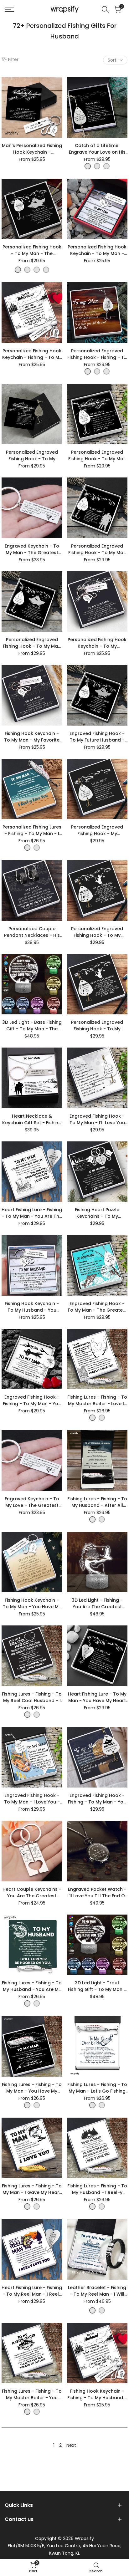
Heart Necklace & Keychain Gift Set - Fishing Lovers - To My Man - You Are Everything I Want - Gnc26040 (32, 1120)
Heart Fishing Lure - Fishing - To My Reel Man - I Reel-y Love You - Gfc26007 (32, 2291)
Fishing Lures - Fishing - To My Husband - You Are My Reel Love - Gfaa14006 (32, 1986)
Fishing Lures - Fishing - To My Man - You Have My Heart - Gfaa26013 (32, 2088)
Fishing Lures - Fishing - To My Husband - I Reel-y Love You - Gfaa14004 (97, 2189)
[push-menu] (9, 9)
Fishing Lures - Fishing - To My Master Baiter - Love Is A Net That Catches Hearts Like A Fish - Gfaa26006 (97, 1400)
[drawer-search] (105, 10)
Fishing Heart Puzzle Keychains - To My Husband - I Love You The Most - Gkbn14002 (97, 1213)
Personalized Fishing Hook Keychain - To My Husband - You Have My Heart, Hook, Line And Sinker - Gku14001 (97, 643)
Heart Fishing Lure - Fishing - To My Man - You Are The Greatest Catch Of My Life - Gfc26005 (32, 1213)
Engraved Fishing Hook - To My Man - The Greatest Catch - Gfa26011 (97, 1307)
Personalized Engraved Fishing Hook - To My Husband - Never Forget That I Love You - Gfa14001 (32, 456)
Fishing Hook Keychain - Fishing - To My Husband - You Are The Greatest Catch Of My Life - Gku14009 (97, 2395)
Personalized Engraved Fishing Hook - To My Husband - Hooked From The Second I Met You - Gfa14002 (97, 932)
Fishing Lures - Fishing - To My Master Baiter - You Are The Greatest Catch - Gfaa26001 (32, 2395)
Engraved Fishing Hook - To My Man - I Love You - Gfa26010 (32, 1799)
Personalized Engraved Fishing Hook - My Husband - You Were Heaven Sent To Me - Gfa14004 (97, 830)
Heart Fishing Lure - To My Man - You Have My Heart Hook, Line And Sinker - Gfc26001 (97, 1697)
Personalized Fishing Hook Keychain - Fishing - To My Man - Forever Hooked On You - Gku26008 (32, 354)
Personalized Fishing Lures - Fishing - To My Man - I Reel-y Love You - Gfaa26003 (32, 830)
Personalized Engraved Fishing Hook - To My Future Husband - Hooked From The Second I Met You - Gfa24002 (97, 1026)
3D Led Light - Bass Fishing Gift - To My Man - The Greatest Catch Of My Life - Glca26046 (32, 1026)
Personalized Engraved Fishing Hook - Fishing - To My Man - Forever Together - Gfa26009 (97, 354)
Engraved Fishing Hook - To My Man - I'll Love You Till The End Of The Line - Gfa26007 (97, 1120)
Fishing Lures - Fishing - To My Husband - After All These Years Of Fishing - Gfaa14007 (97, 1502)
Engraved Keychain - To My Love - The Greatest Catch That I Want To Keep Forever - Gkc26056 (32, 1502)
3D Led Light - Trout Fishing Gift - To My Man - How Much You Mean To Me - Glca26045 (97, 1986)
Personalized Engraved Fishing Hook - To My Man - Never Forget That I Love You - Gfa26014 (97, 456)
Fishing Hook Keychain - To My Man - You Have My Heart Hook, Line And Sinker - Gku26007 (32, 1604)
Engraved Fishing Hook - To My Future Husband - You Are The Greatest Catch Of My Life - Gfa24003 (97, 737)
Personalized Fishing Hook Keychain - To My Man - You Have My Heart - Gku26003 (97, 250)
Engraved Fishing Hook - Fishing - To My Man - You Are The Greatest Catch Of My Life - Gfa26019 (32, 1400)
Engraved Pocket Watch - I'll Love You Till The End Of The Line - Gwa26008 (97, 1893)
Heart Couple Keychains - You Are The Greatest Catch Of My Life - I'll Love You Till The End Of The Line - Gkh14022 (32, 1893)
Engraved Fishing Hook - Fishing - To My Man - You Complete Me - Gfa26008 (97, 1799)
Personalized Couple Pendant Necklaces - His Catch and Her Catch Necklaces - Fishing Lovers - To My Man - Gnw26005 (32, 932)
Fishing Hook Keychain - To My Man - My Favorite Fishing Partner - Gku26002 (32, 737)
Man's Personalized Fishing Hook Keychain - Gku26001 (32, 149)
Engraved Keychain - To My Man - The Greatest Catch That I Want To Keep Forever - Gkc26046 (32, 549)
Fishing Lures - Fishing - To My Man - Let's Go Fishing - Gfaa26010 (97, 2088)
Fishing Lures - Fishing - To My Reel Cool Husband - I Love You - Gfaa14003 (32, 1697)
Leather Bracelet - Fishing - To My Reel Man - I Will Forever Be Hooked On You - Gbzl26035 (97, 2291)
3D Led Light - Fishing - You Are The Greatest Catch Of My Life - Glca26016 (97, 1604)
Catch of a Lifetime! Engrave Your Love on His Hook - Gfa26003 (97, 149)
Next (71, 2445)
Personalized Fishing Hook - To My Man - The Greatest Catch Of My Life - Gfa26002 (32, 250)
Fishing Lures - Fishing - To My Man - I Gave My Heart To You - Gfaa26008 (32, 2189)
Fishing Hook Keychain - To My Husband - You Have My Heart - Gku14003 (32, 1307)
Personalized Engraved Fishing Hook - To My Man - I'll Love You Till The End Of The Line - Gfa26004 (32, 643)
